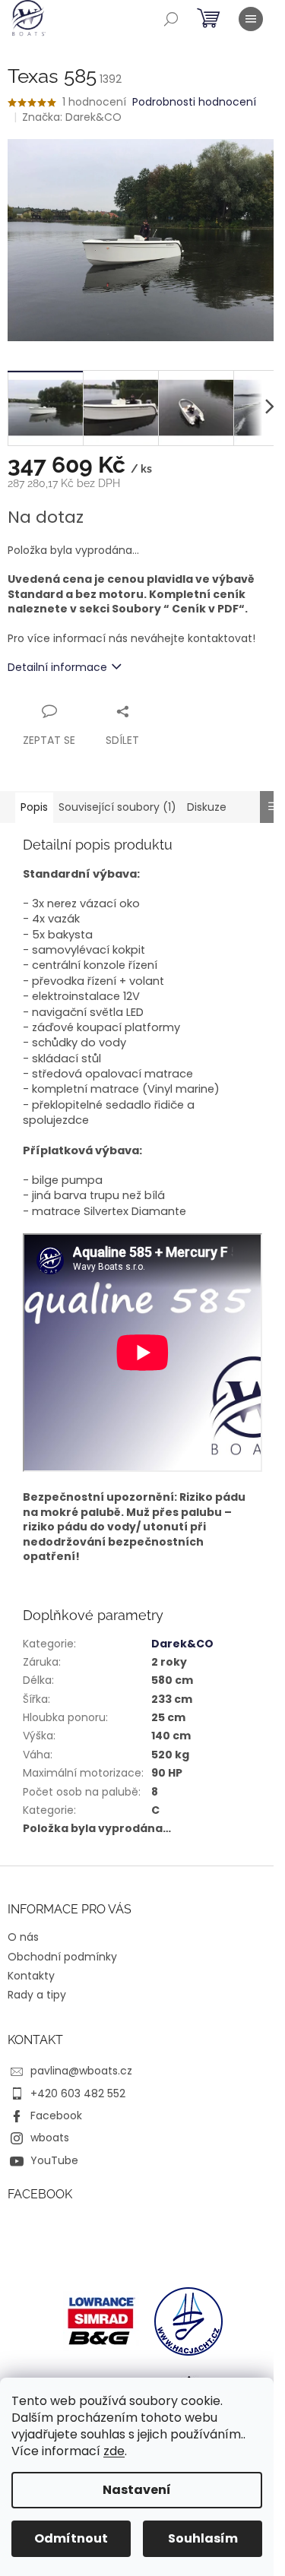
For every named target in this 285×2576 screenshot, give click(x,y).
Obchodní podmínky (62, 1957)
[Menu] (251, 19)
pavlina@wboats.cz (81, 2071)
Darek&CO (182, 1644)
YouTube (54, 2160)
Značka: (72, 117)
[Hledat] (171, 19)
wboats (50, 2138)
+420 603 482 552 (78, 2093)
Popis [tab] (34, 807)
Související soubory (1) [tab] (117, 807)
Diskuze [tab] (207, 807)
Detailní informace (57, 667)
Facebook (56, 2116)
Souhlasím (203, 2538)
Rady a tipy (37, 1995)
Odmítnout (71, 2538)
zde (114, 2451)
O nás (23, 1937)
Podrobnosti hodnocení (194, 102)
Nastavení (137, 2490)
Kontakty (31, 1976)
